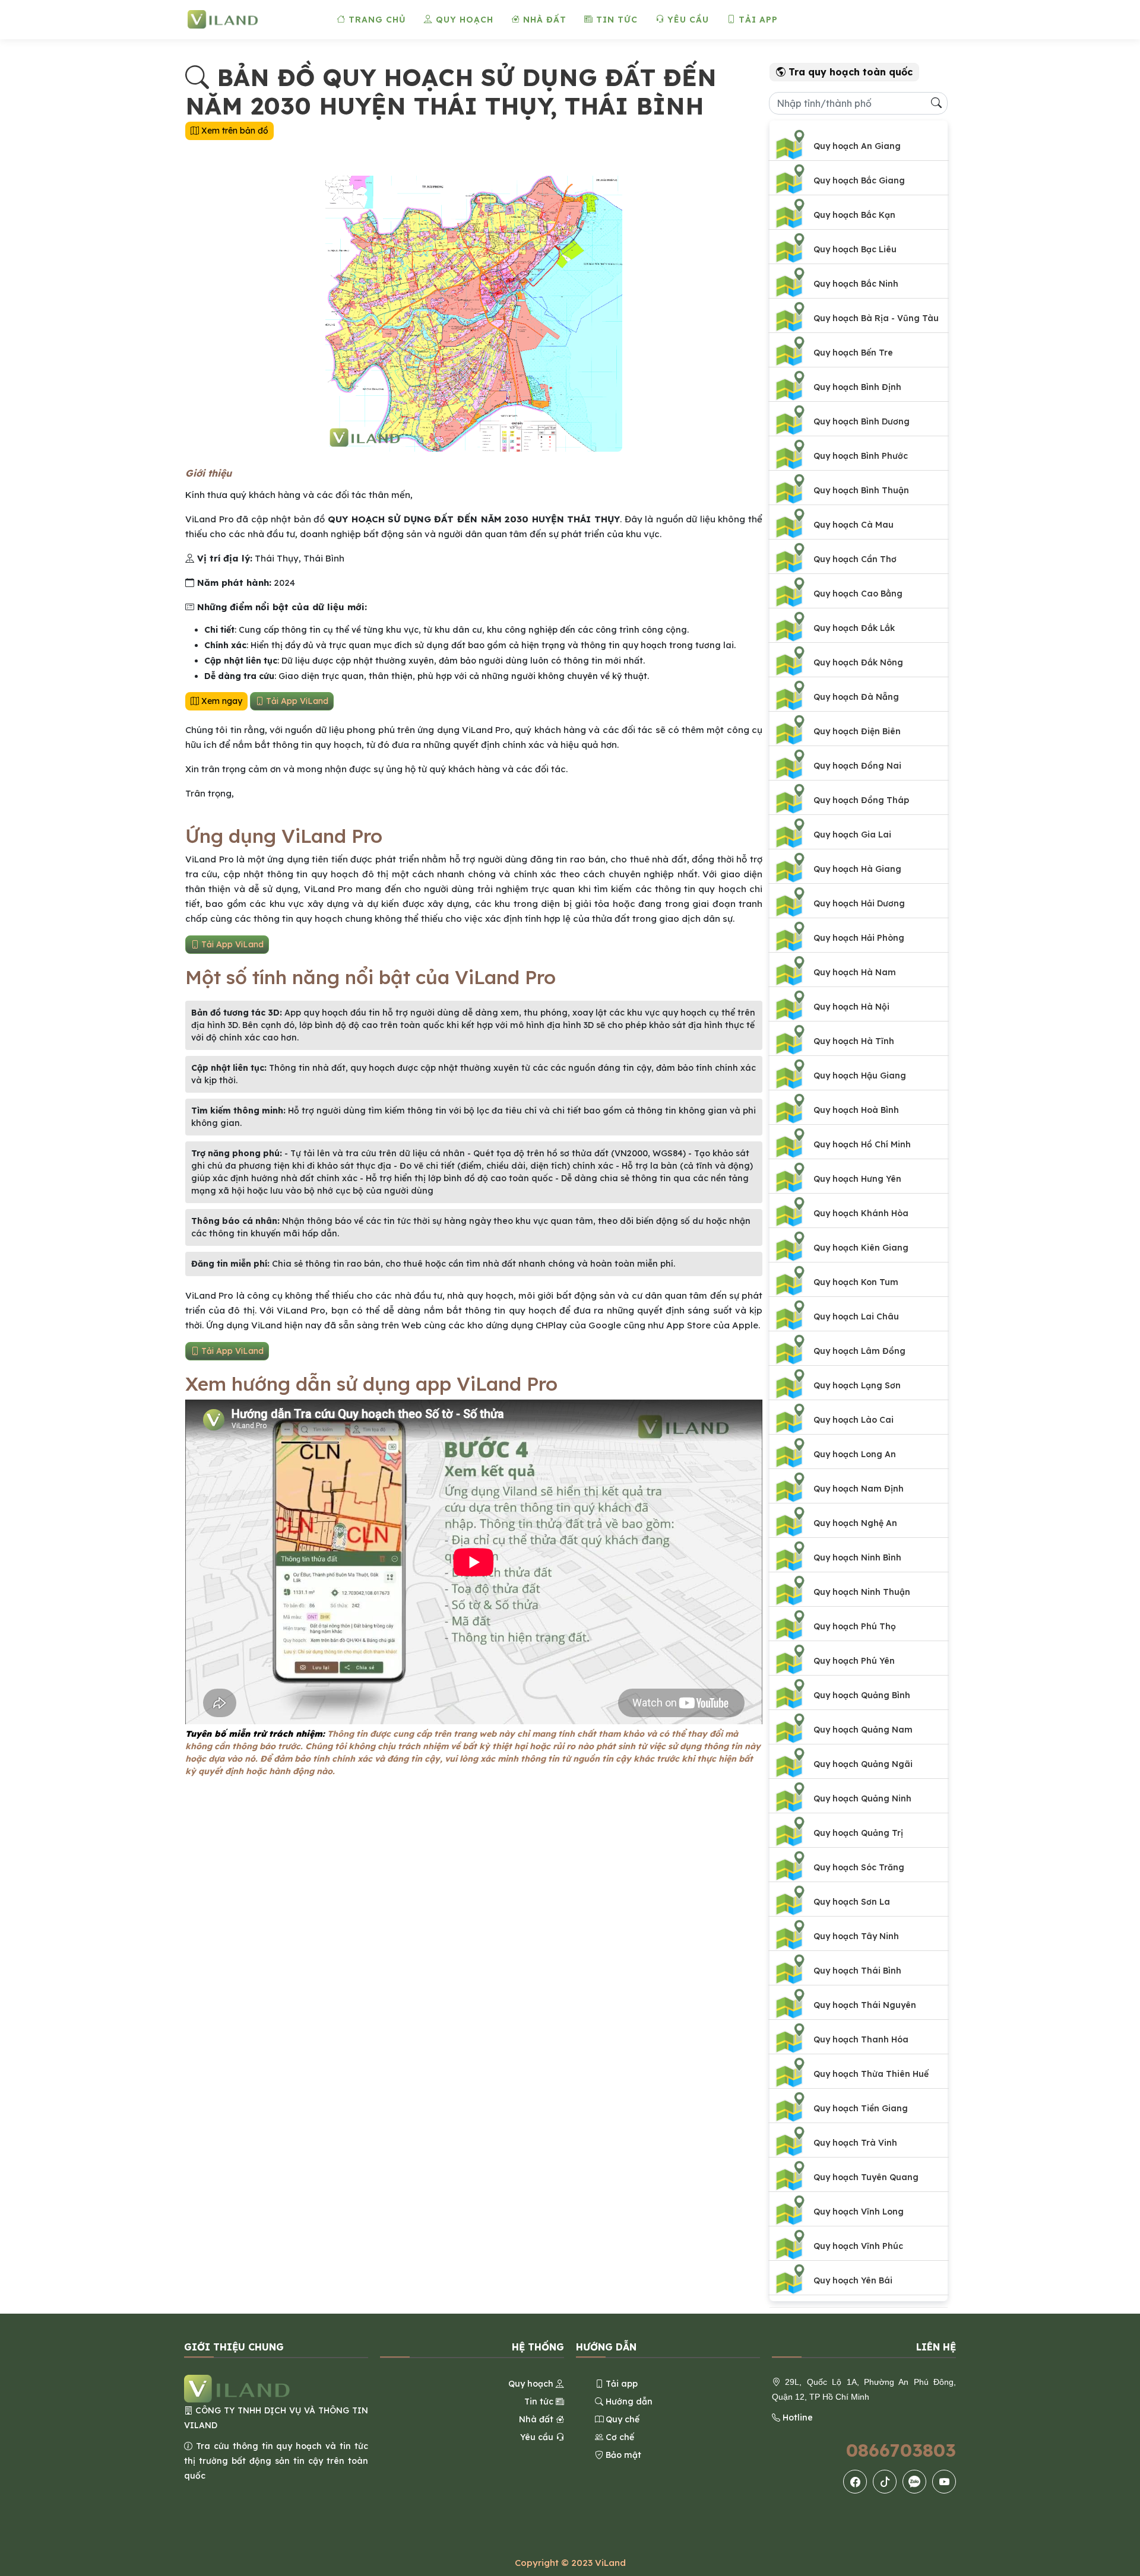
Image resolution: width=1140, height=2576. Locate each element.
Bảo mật (622, 2455)
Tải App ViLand (296, 701)
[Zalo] (914, 2482)
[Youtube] (944, 2482)
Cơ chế (619, 2437)
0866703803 (901, 2450)
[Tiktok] (885, 2482)
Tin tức (615, 20)
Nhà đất (543, 20)
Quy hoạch (463, 20)
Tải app (757, 20)
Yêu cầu (687, 20)
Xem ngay (221, 701)
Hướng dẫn (628, 2401)
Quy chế (621, 2419)
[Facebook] (855, 2482)
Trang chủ (376, 20)
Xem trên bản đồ (234, 131)
